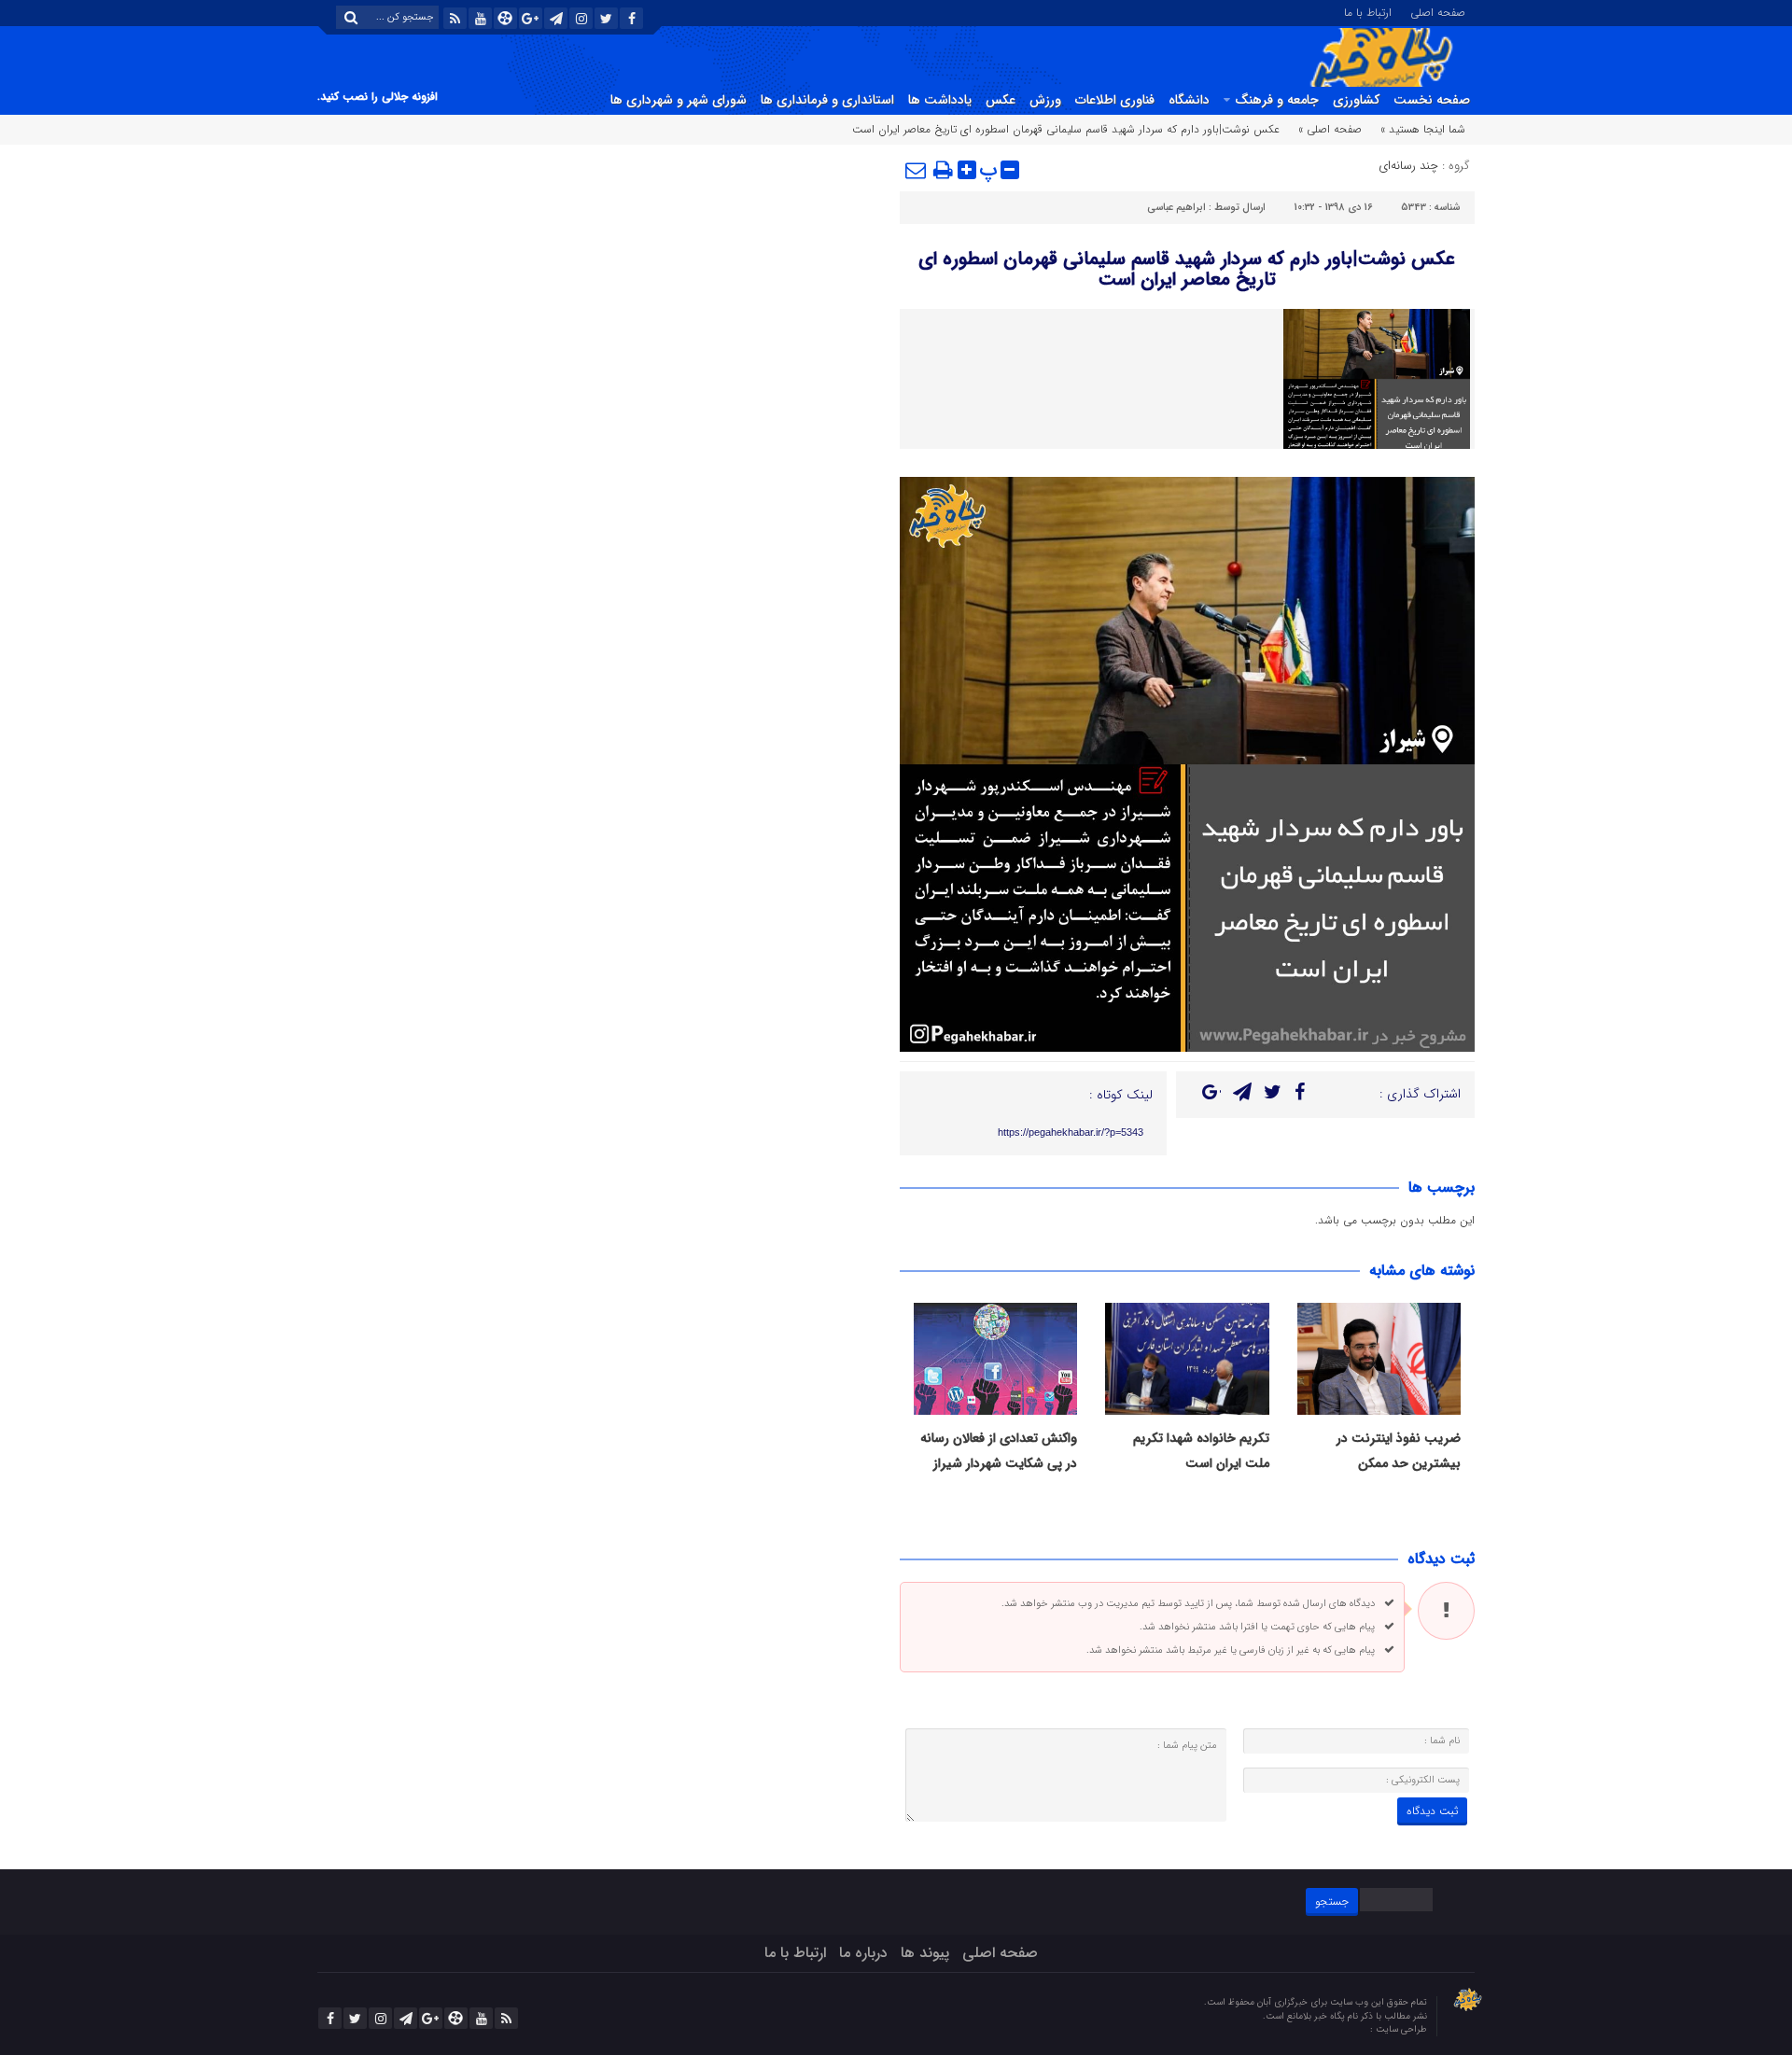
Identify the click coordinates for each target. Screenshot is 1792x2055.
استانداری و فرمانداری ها (827, 100)
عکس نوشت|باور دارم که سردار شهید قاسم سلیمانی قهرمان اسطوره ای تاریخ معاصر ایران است (1187, 269)
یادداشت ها (940, 100)
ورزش (1045, 100)
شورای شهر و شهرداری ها (679, 100)
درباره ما (863, 1953)
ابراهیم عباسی (1176, 208)
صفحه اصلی (1438, 11)
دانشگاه (1189, 100)
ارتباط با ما (1368, 11)
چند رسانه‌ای (1408, 166)
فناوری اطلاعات (1115, 100)
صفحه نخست (1432, 100)
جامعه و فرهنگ (1277, 100)
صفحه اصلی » (1330, 129)
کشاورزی (1356, 100)
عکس (1001, 100)
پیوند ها (925, 1953)
